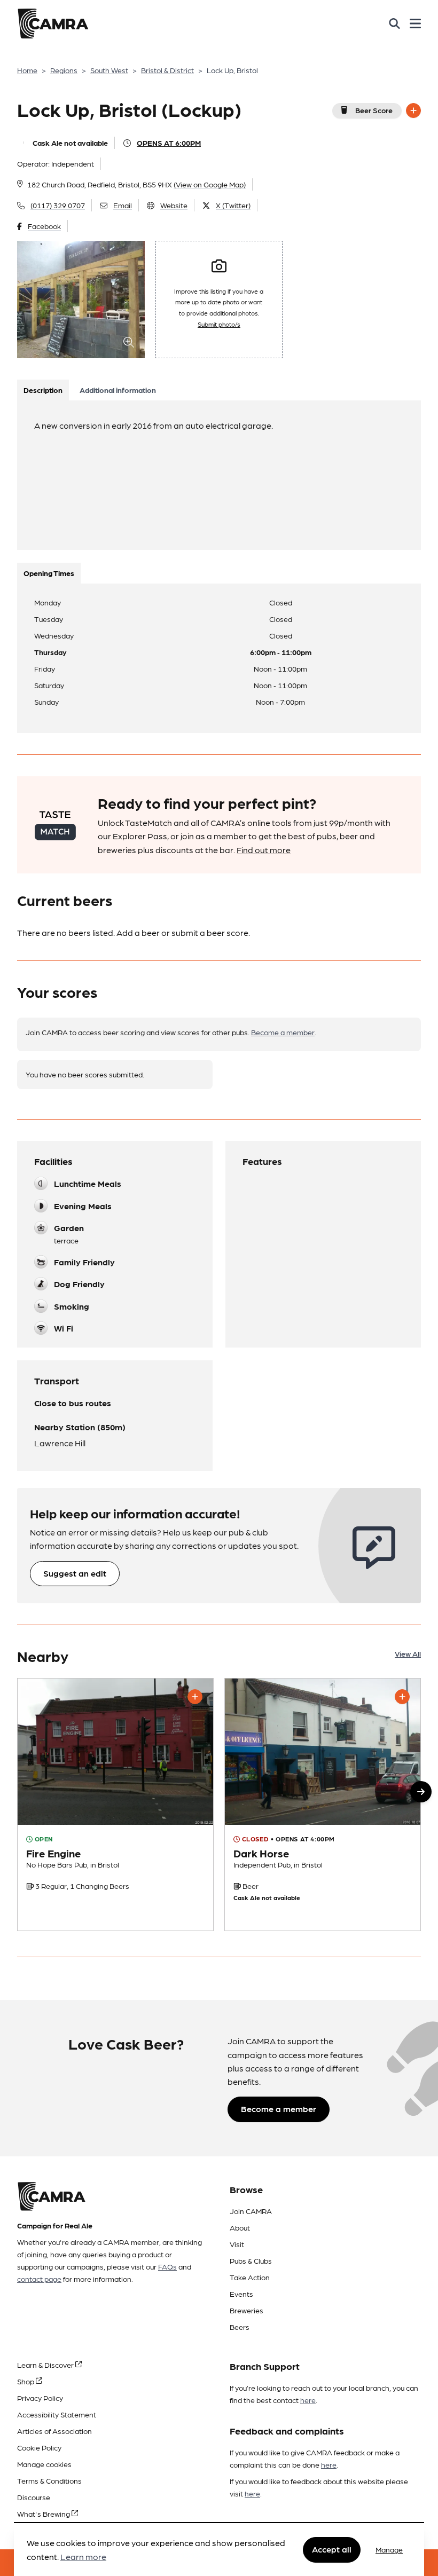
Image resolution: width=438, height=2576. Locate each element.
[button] (421, 1792)
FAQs (167, 2266)
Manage (389, 2549)
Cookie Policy (39, 2447)
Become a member (283, 1032)
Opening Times (49, 573)
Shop (26, 2381)
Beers (240, 2327)
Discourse (34, 2497)
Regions (64, 70)
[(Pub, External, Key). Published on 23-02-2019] (115, 1805)
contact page (39, 2279)
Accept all (332, 2549)
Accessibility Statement (57, 2414)
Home (27, 70)
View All (408, 1653)
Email (123, 205)
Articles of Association (54, 2431)
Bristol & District (167, 70)
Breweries (247, 2310)
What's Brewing (44, 2514)
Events (241, 2294)
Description (43, 390)
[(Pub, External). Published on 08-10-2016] (323, 1805)
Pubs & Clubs (251, 2260)
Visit (237, 2244)
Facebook (44, 226)
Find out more (264, 850)
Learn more (83, 2557)
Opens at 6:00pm (169, 143)
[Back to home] (53, 23)
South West (109, 70)
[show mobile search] (394, 23)
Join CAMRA (251, 2211)
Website (174, 205)
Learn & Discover (46, 2365)
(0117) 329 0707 (58, 205)
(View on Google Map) (210, 184)
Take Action (250, 2277)
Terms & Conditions (49, 2480)
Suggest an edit (75, 1573)
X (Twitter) (233, 205)
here (308, 2400)
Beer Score (374, 110)
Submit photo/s (219, 324)
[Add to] (413, 111)
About (240, 2227)
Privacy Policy (40, 2398)
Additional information (118, 390)
